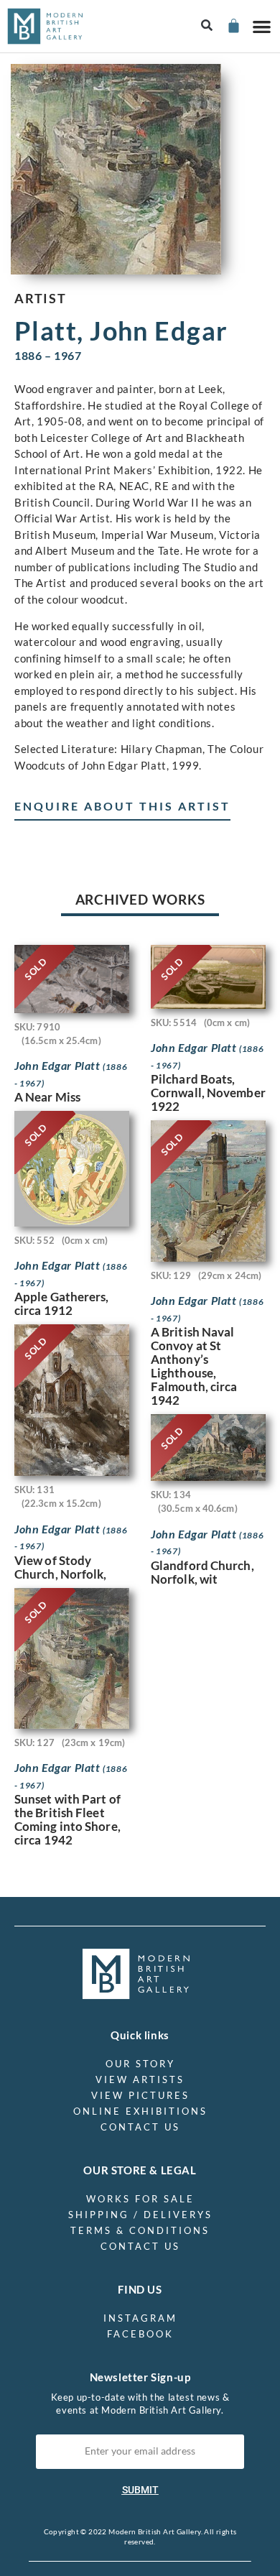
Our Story (140, 2064)
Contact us (140, 2127)
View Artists (140, 2079)
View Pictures (140, 2095)
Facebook (140, 2334)
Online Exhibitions (140, 2111)
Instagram (140, 2318)
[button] (207, 26)
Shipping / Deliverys (140, 2215)
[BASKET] (233, 26)
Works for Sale (140, 2199)
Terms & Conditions (140, 2230)
